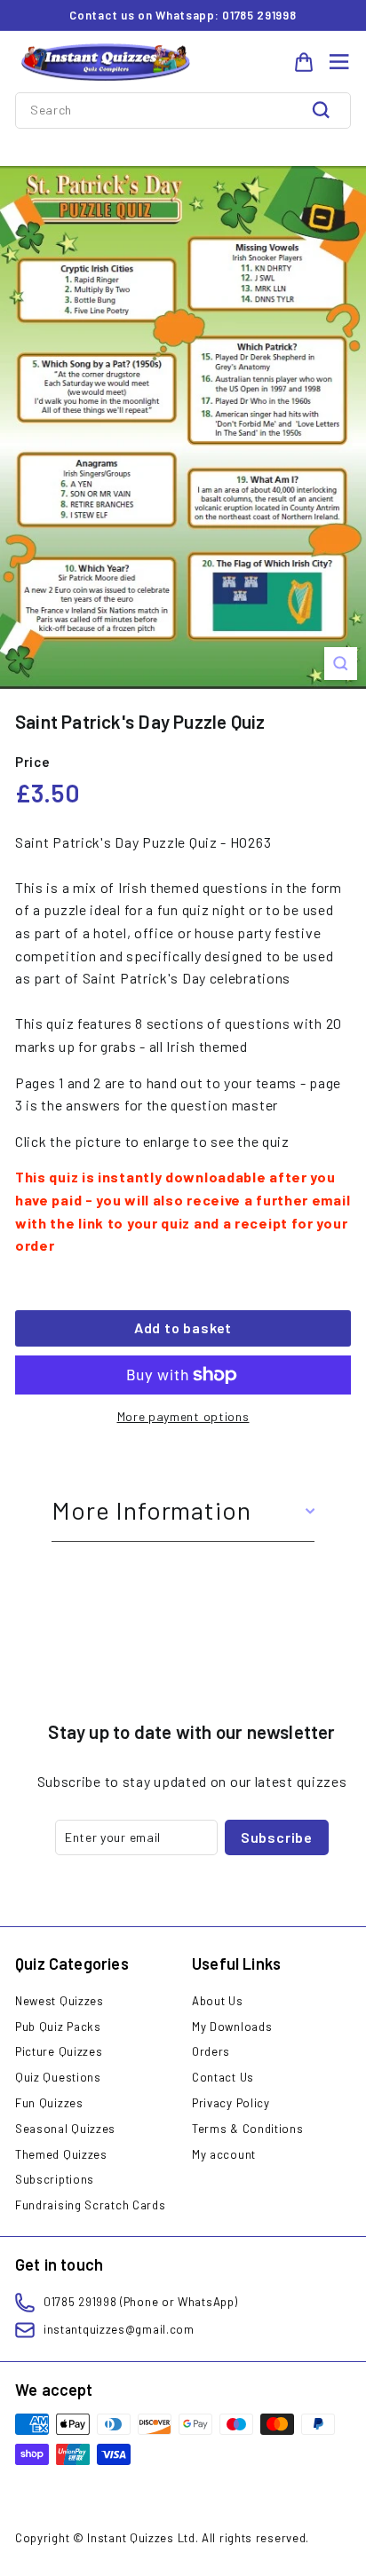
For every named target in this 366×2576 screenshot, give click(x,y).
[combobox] (183, 110)
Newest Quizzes (60, 2001)
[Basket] (304, 62)
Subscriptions (55, 2179)
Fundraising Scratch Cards (91, 2205)
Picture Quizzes (59, 2051)
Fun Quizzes (49, 2103)
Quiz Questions (58, 2077)
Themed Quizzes (61, 2154)
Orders (211, 2051)
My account (224, 2154)
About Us (218, 2001)
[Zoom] (341, 664)
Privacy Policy (231, 2103)
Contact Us (223, 2077)
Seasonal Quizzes (65, 2129)
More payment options (183, 1416)
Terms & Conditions (248, 2129)
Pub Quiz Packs (58, 2027)
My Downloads (232, 2027)
